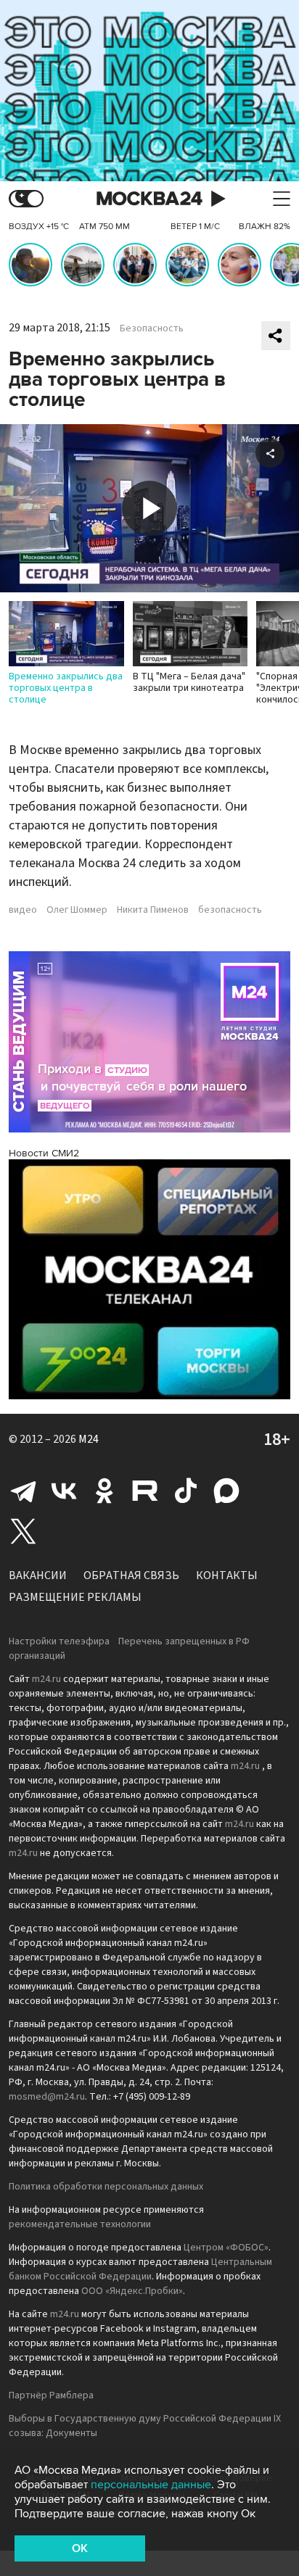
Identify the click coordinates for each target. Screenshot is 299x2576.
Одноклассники (105, 1491)
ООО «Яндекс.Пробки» (132, 2291)
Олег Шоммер (77, 910)
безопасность (230, 910)
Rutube (145, 1491)
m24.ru (46, 1679)
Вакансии (38, 1575)
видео (23, 910)
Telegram (23, 1491)
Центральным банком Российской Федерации (140, 2269)
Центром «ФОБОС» (226, 2248)
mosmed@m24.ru (47, 2097)
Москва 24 (149, 199)
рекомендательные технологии (80, 2224)
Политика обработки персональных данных (106, 2187)
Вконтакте (64, 1491)
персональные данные (151, 2485)
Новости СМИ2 (44, 1153)
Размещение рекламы (75, 1597)
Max (226, 1491)
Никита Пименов (153, 910)
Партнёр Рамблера (51, 2395)
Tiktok (186, 1491)
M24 (89, 1439)
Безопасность (152, 328)
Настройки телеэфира (59, 1641)
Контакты (227, 1575)
